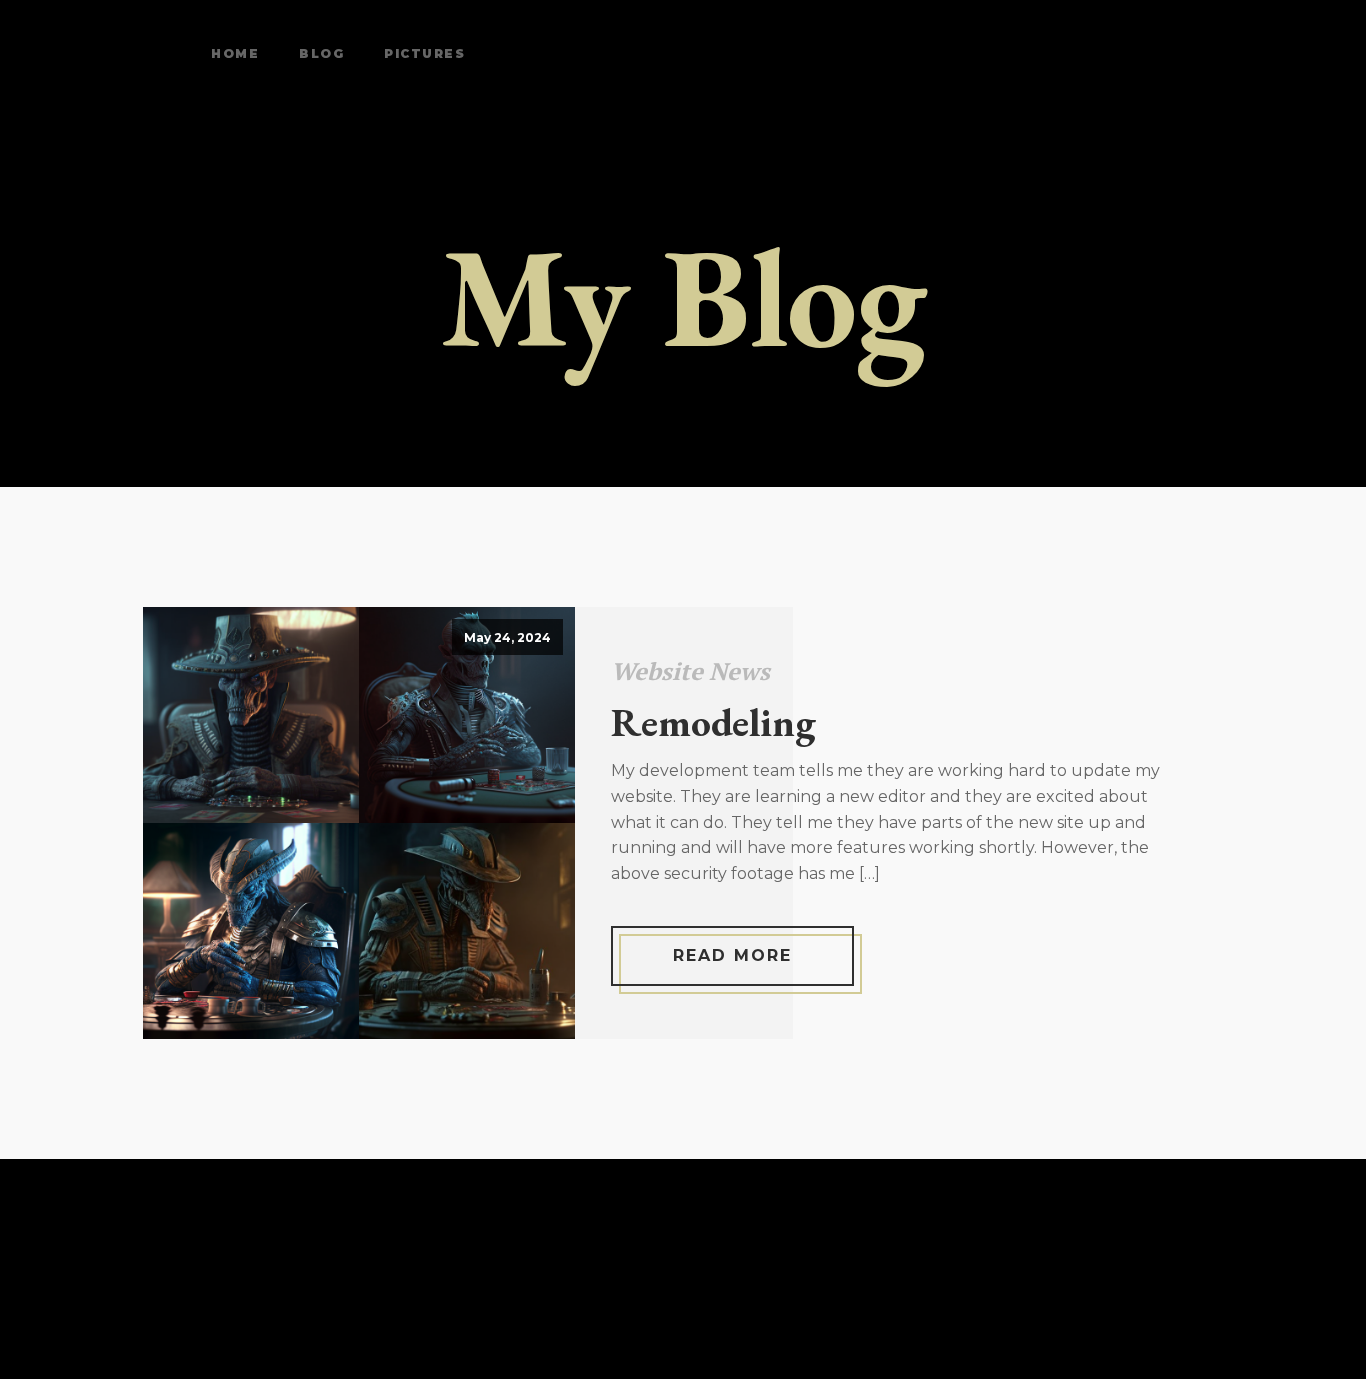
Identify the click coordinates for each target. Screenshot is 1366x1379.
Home (235, 53)
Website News (690, 671)
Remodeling (713, 722)
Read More (732, 955)
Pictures (424, 53)
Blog (321, 53)
